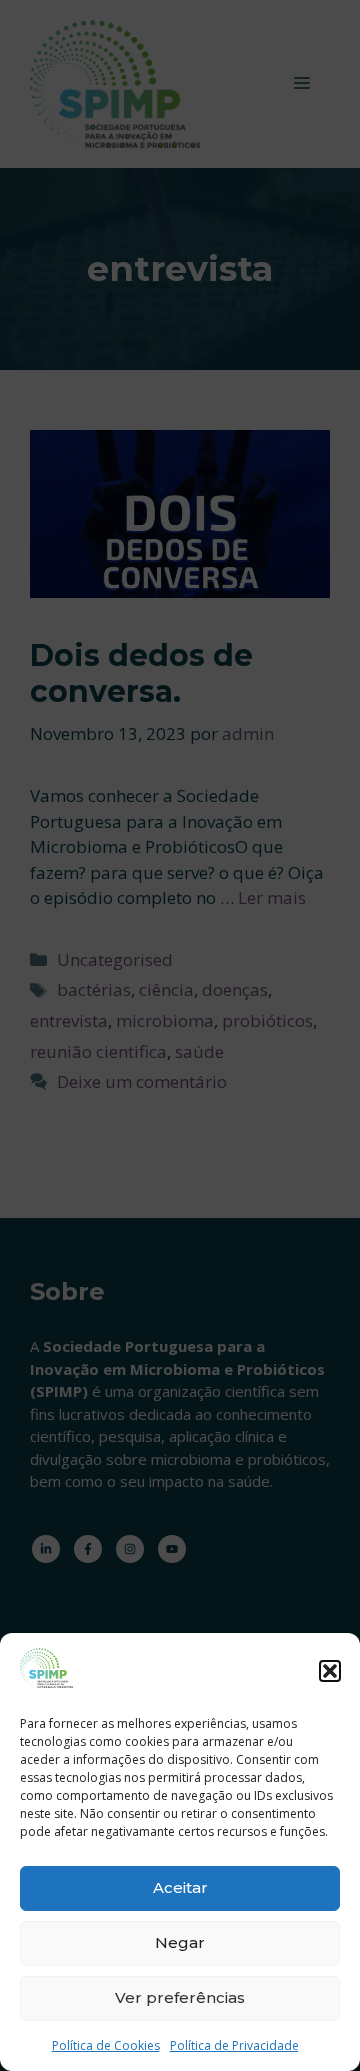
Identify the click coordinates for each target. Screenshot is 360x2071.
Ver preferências (180, 1997)
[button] (330, 1671)
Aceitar (180, 1887)
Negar (180, 1942)
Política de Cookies (106, 2045)
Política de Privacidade (234, 2045)
